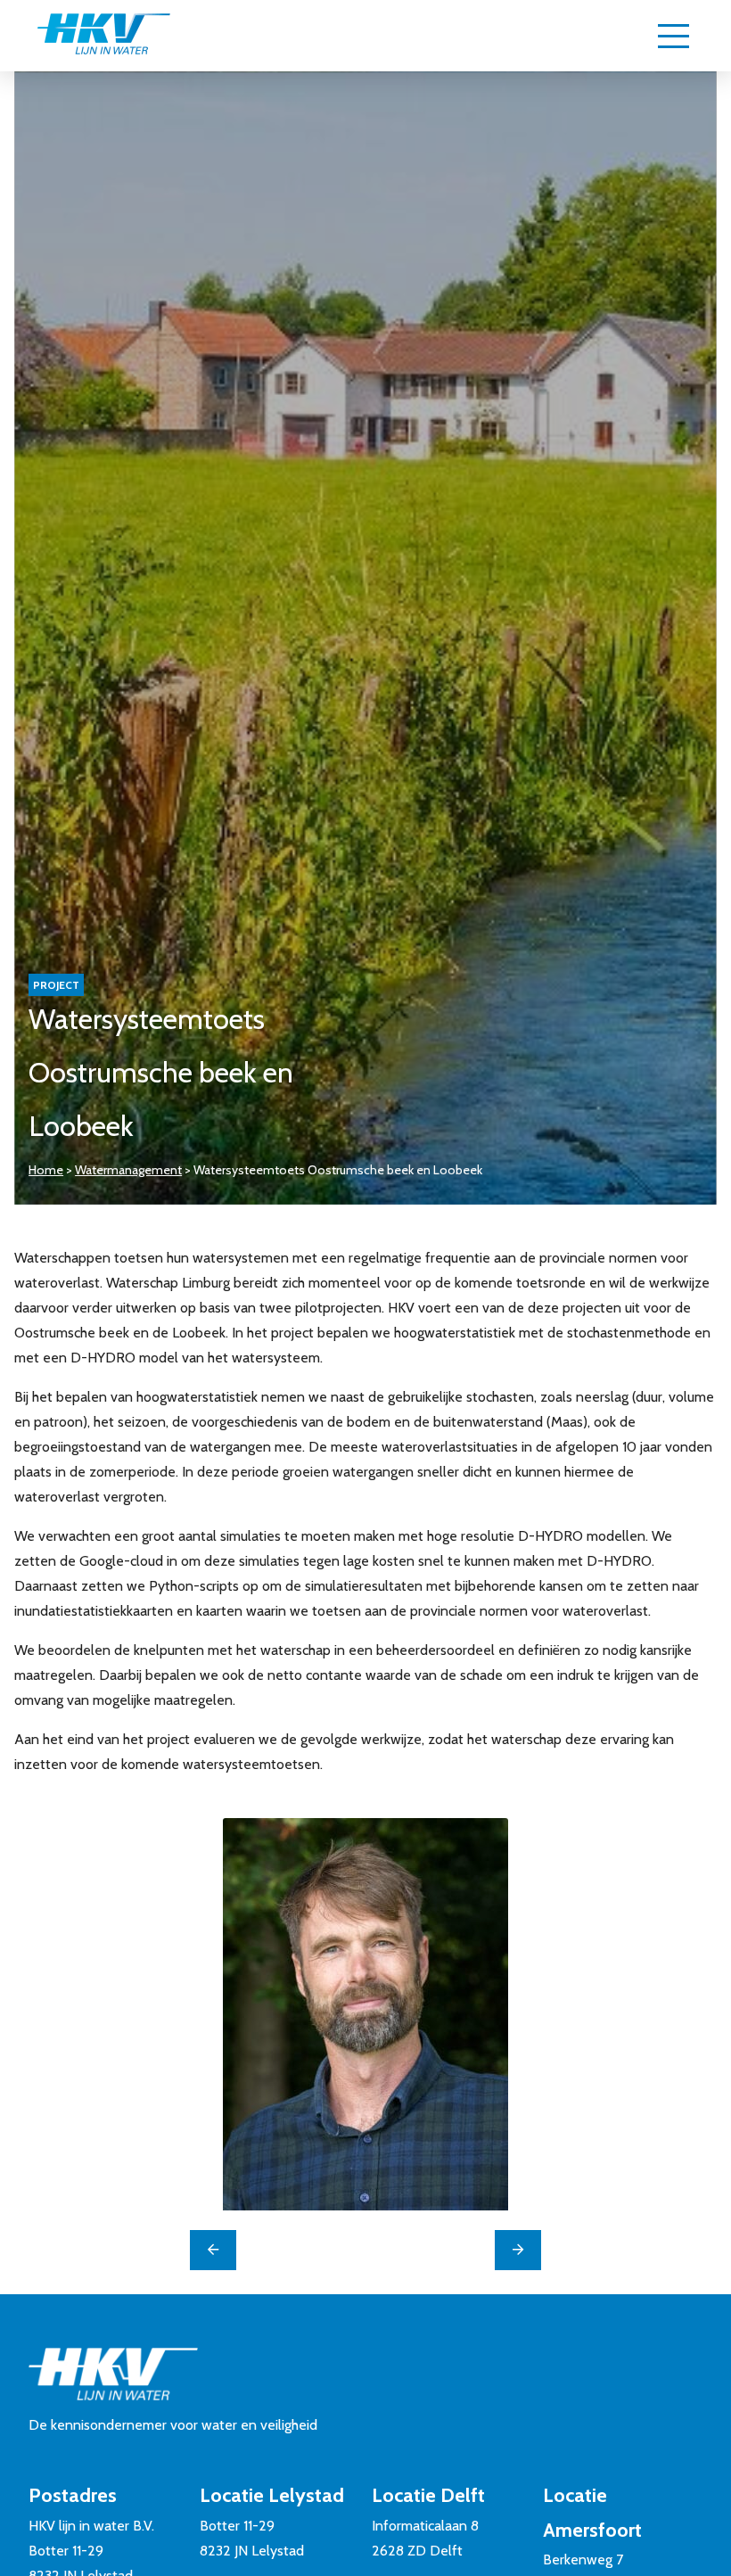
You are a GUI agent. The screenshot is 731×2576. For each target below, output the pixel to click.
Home (46, 1170)
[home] (103, 36)
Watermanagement (128, 1170)
